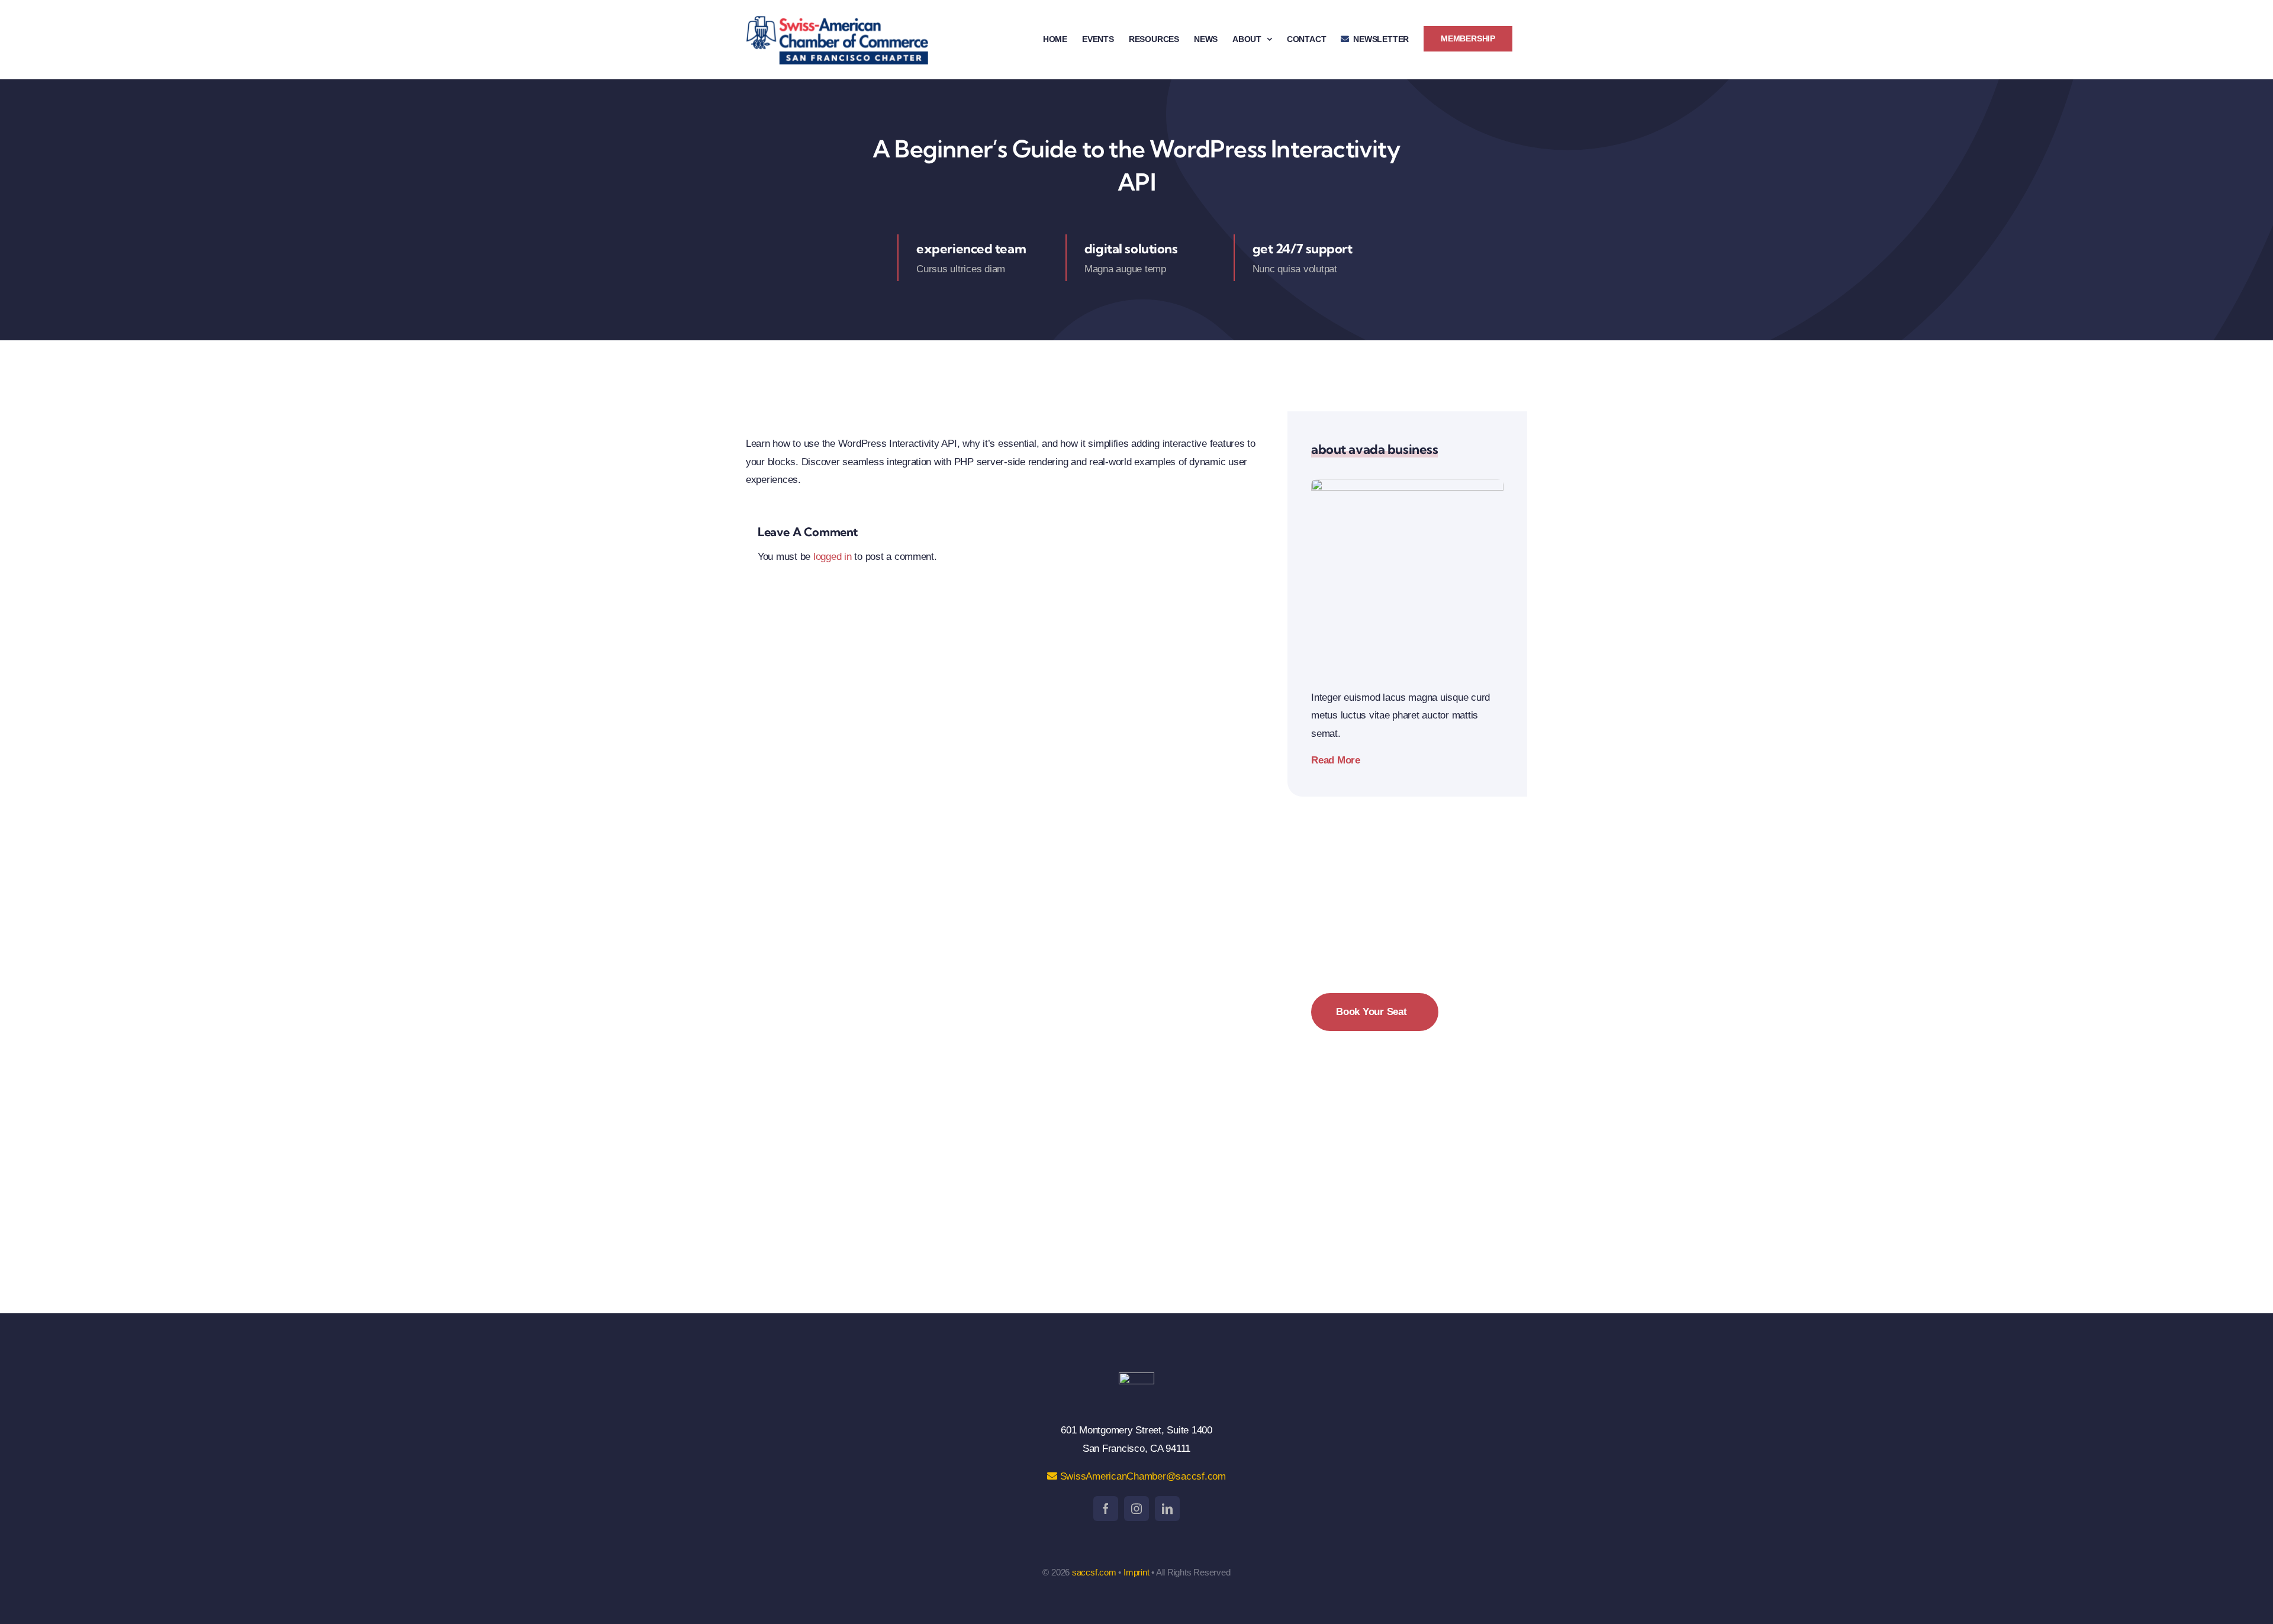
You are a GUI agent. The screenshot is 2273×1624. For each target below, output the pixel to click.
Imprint (1136, 1572)
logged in (833, 557)
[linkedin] (1167, 1509)
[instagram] (1136, 1509)
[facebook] (1106, 1509)
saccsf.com (1094, 1572)
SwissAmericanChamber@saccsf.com (1142, 1476)
